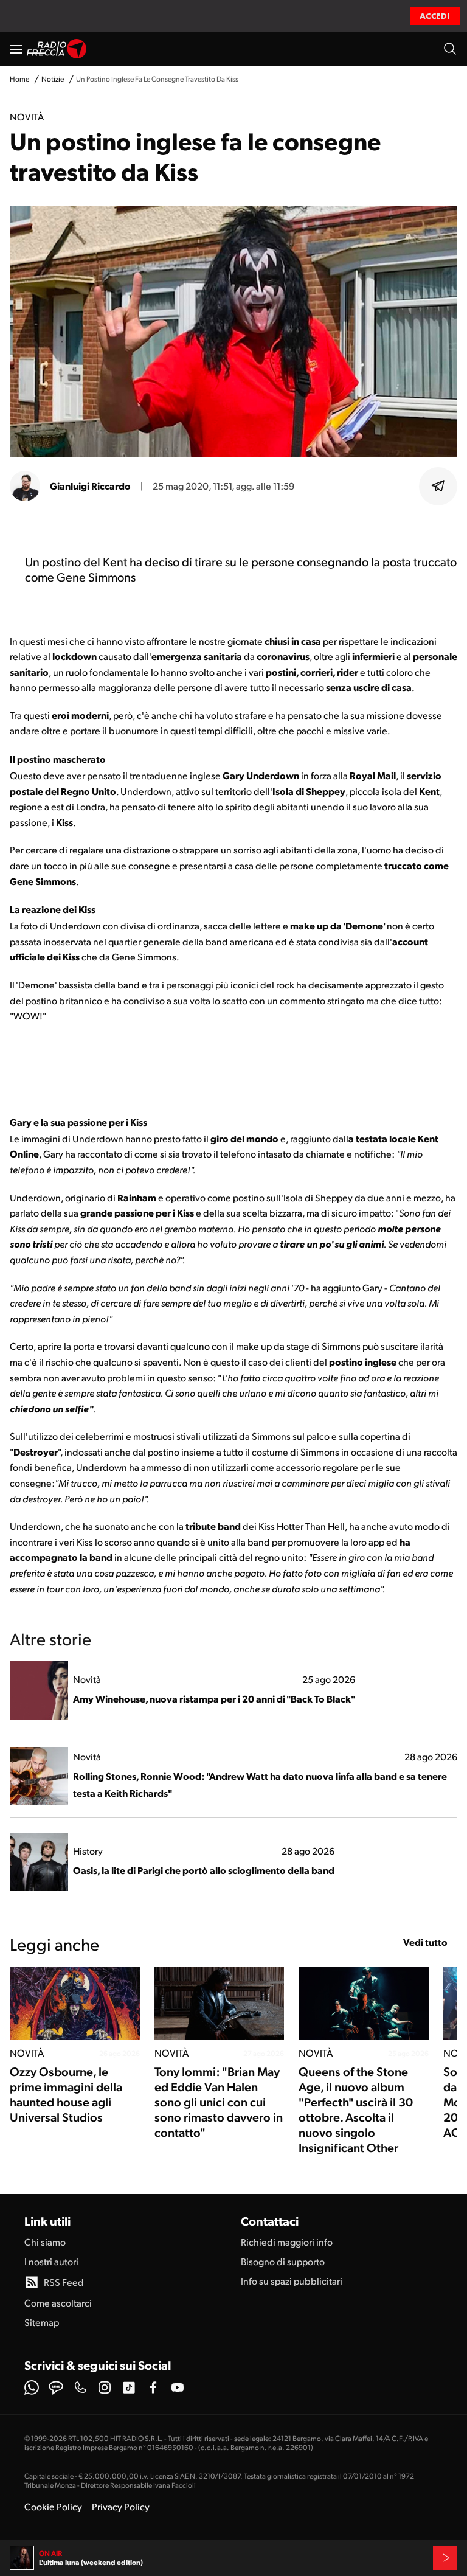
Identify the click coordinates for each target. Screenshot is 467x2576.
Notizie (53, 79)
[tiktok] (129, 2387)
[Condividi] (438, 486)
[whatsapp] (32, 2387)
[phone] (80, 2387)
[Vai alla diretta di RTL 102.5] (445, 2558)
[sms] (56, 2387)
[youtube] (178, 2387)
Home (19, 79)
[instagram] (105, 2387)
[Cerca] (450, 49)
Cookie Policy (53, 2506)
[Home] (57, 49)
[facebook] (153, 2387)
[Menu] (16, 49)
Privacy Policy (121, 2506)
